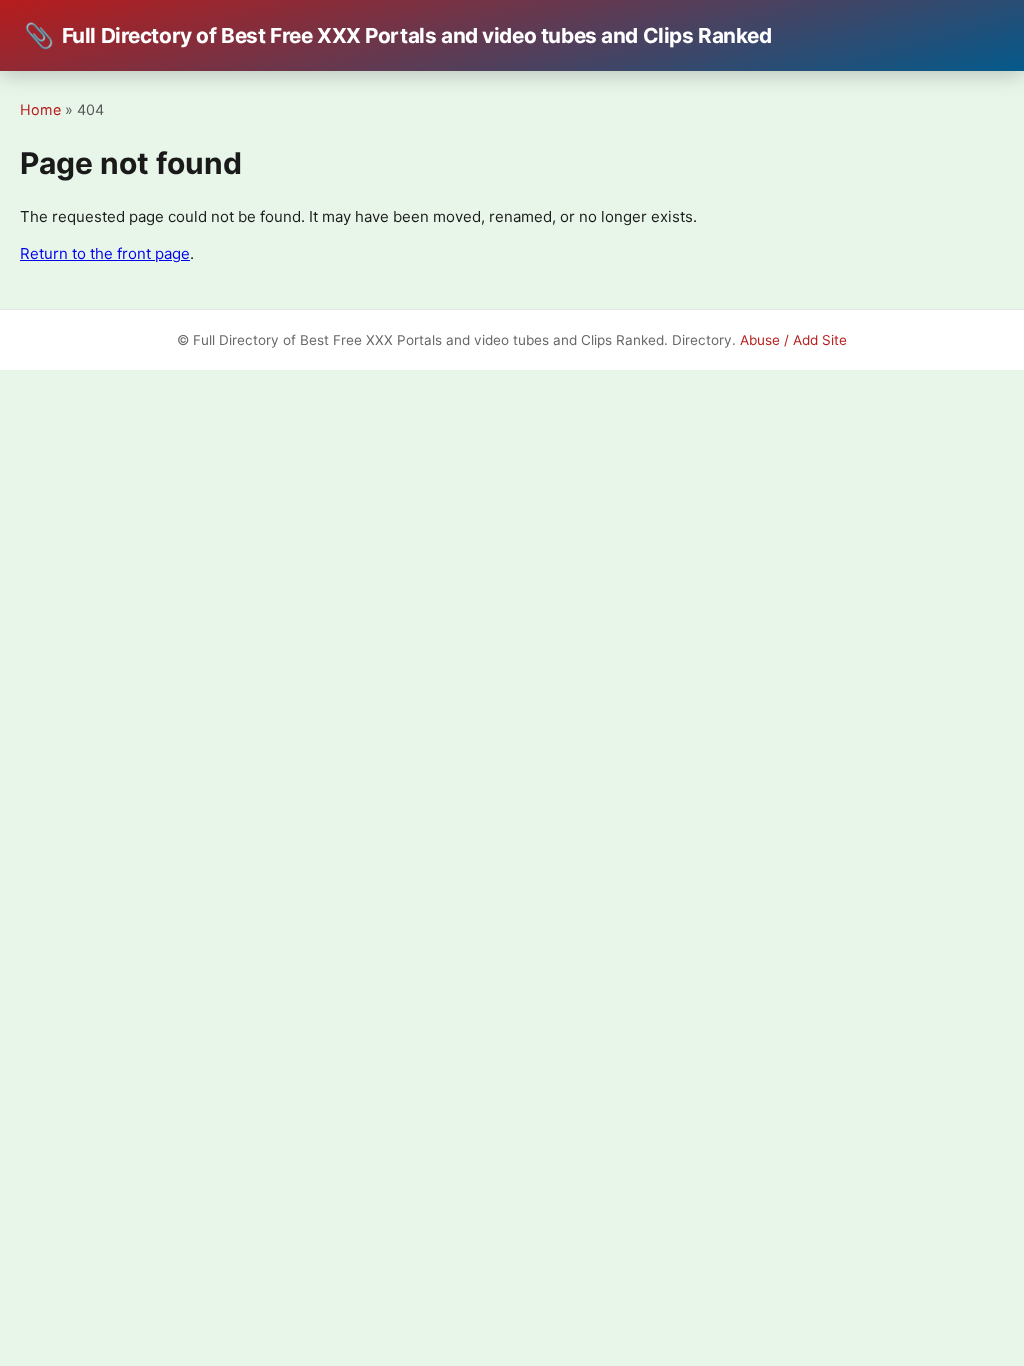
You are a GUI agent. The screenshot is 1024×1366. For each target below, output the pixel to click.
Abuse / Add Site (793, 340)
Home (40, 109)
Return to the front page (105, 253)
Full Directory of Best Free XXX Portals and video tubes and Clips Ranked (398, 35)
